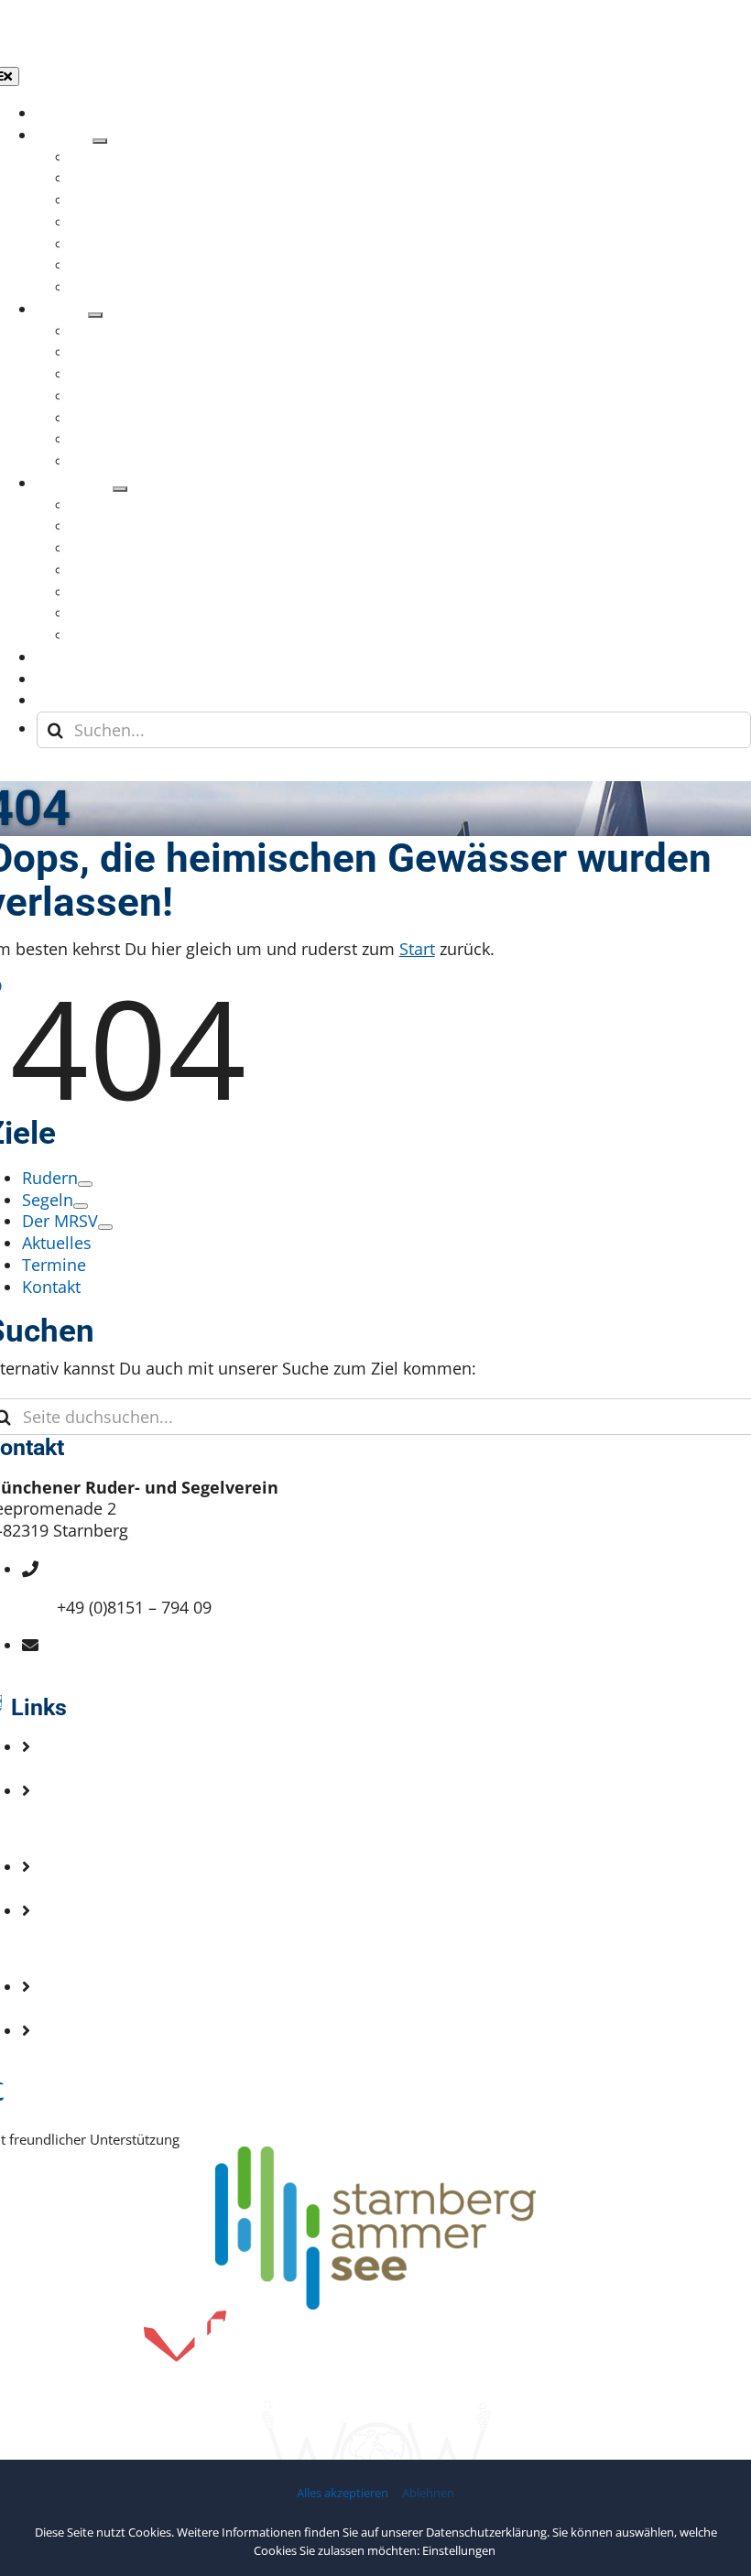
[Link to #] (55, 773)
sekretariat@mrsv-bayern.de (165, 1667)
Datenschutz (104, 2008)
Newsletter (98, 1888)
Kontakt (86, 1829)
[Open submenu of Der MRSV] (120, 489)
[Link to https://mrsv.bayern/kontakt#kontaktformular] (29, 773)
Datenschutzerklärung (486, 2532)
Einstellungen (460, 2550)
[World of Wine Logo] (375, 2408)
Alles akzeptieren (343, 2493)
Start (417, 949)
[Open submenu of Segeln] (95, 315)
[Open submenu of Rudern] (100, 141)
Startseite (93, 1768)
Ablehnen (428, 2493)
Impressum (101, 1949)
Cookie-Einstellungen (138, 2052)
